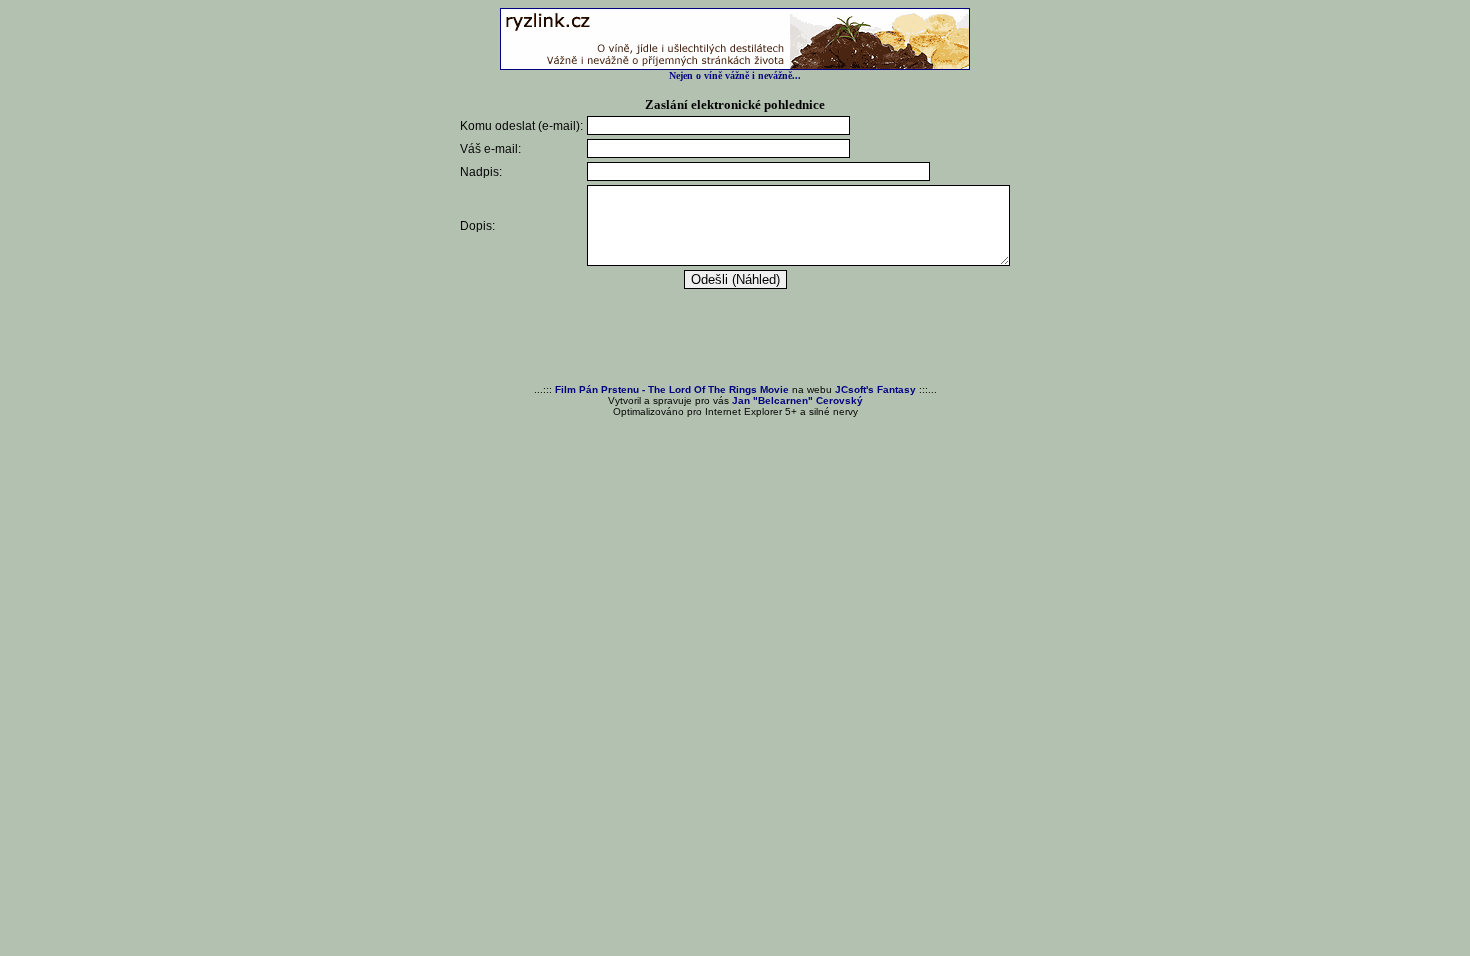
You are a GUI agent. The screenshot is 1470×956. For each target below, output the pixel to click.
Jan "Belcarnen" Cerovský (797, 400)
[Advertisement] (735, 338)
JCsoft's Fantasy (875, 389)
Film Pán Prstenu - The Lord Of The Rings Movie (672, 389)
